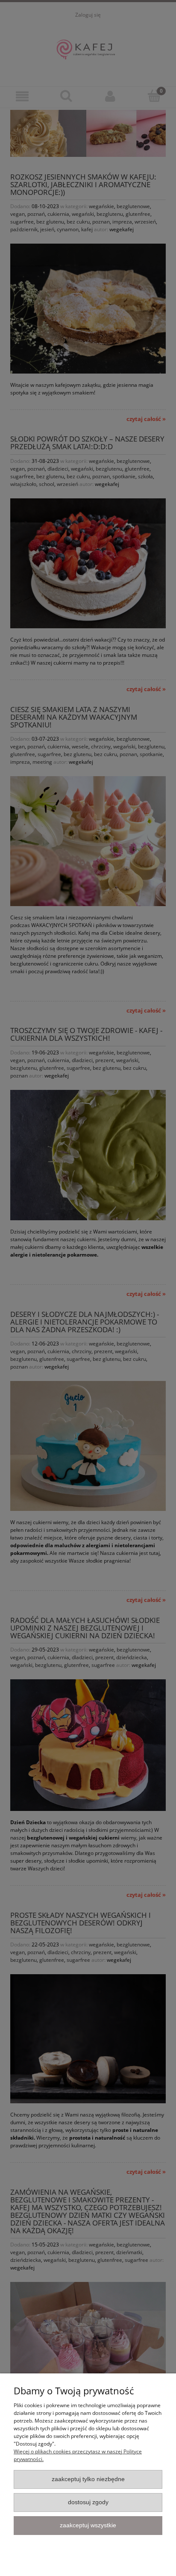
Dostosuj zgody (88, 2502)
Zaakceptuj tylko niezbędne (88, 2479)
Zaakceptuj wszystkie (88, 2525)
